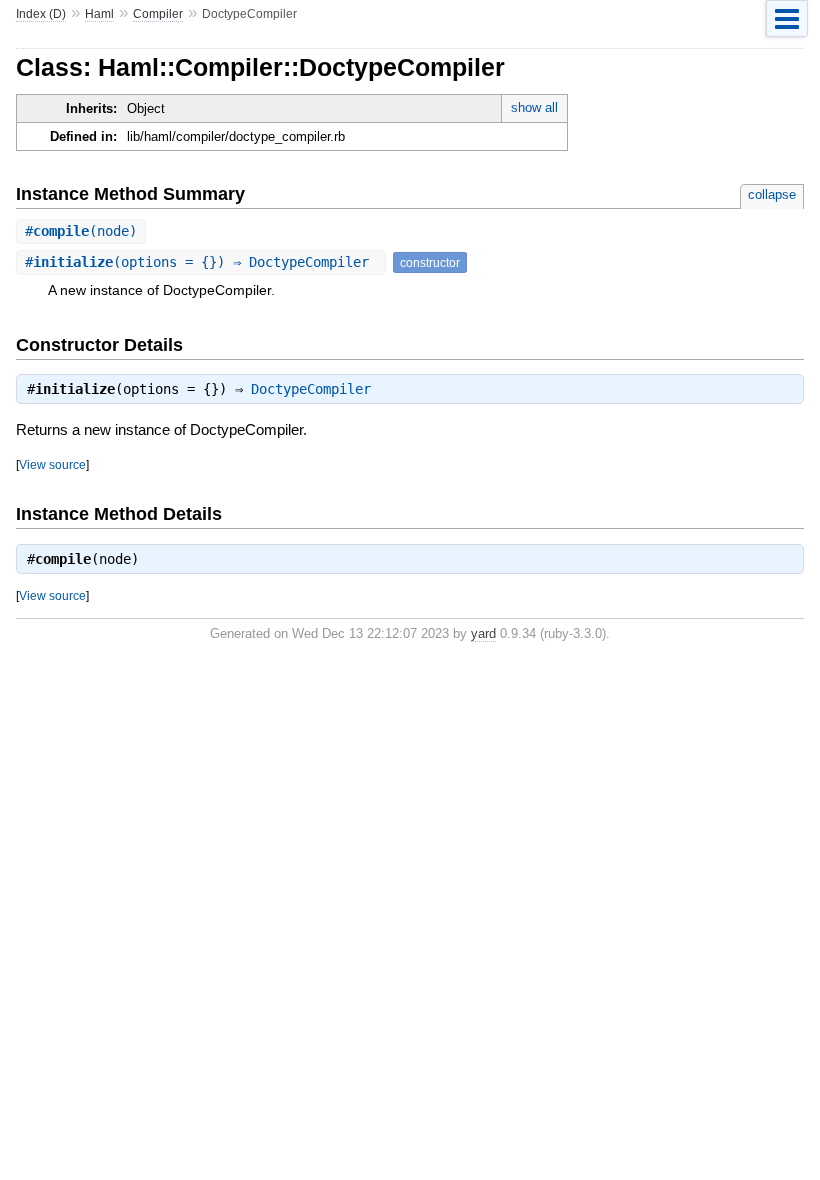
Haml (99, 14)
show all (534, 107)
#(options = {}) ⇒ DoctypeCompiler (201, 262)
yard (483, 633)
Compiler (158, 14)
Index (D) (41, 14)
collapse (772, 194)
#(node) (81, 231)
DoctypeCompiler (311, 389)
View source (52, 464)
